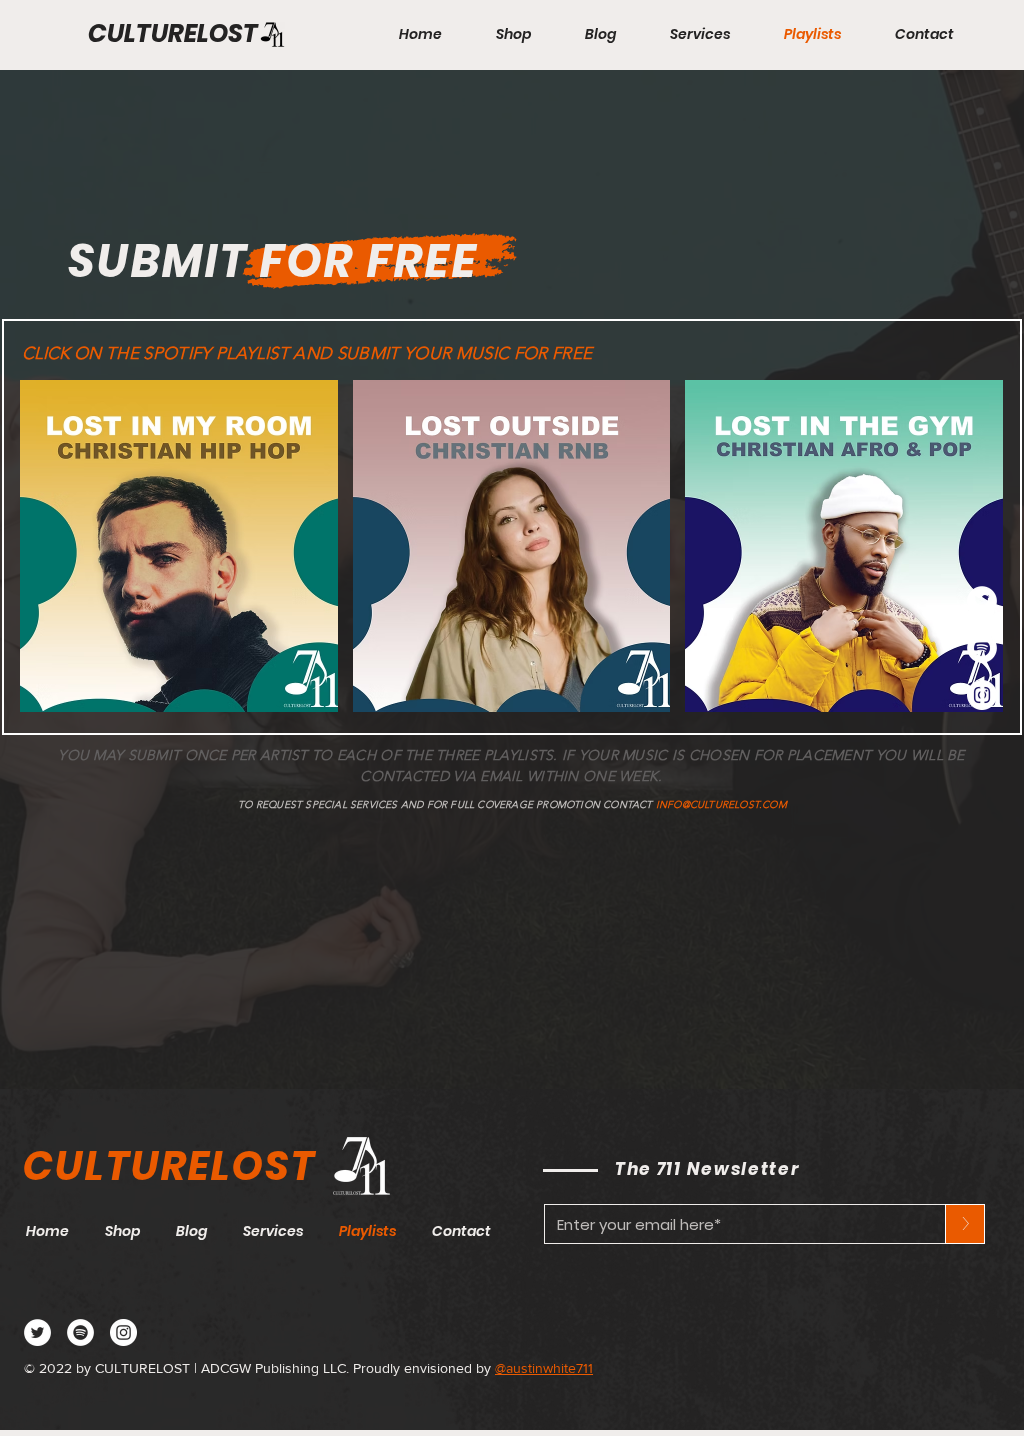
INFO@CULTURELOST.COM (721, 804)
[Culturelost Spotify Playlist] (80, 1332)
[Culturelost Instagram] (123, 1332)
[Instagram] (982, 695)
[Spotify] (982, 648)
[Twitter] (982, 601)
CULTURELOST (173, 33)
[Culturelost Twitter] (37, 1332)
